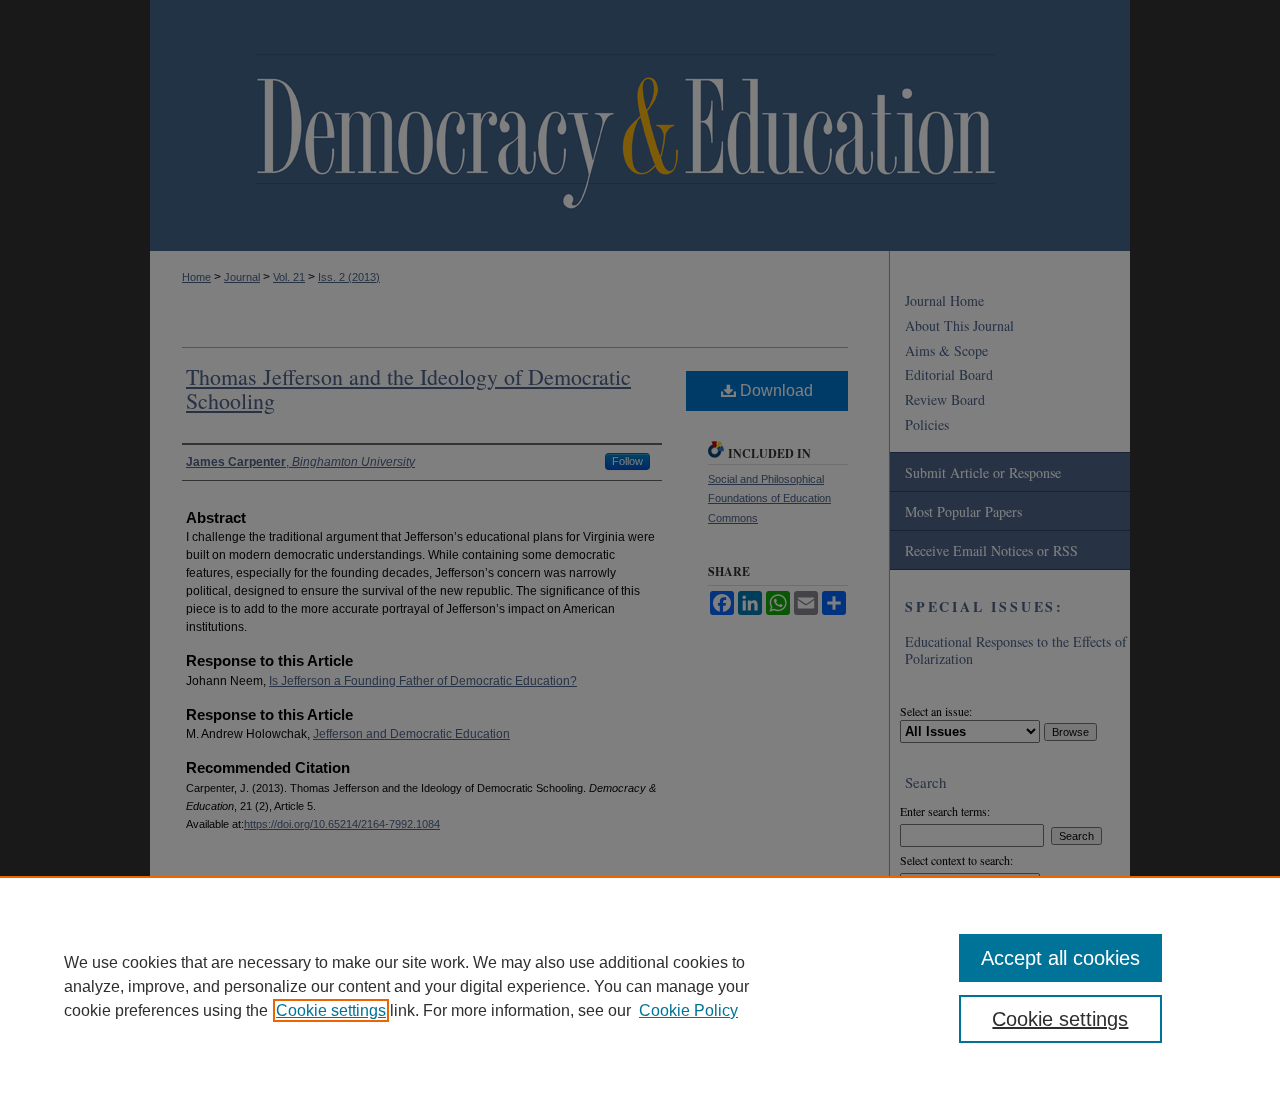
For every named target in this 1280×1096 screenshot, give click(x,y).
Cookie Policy (688, 1010)
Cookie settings (331, 1010)
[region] (640, 986)
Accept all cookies (1060, 958)
